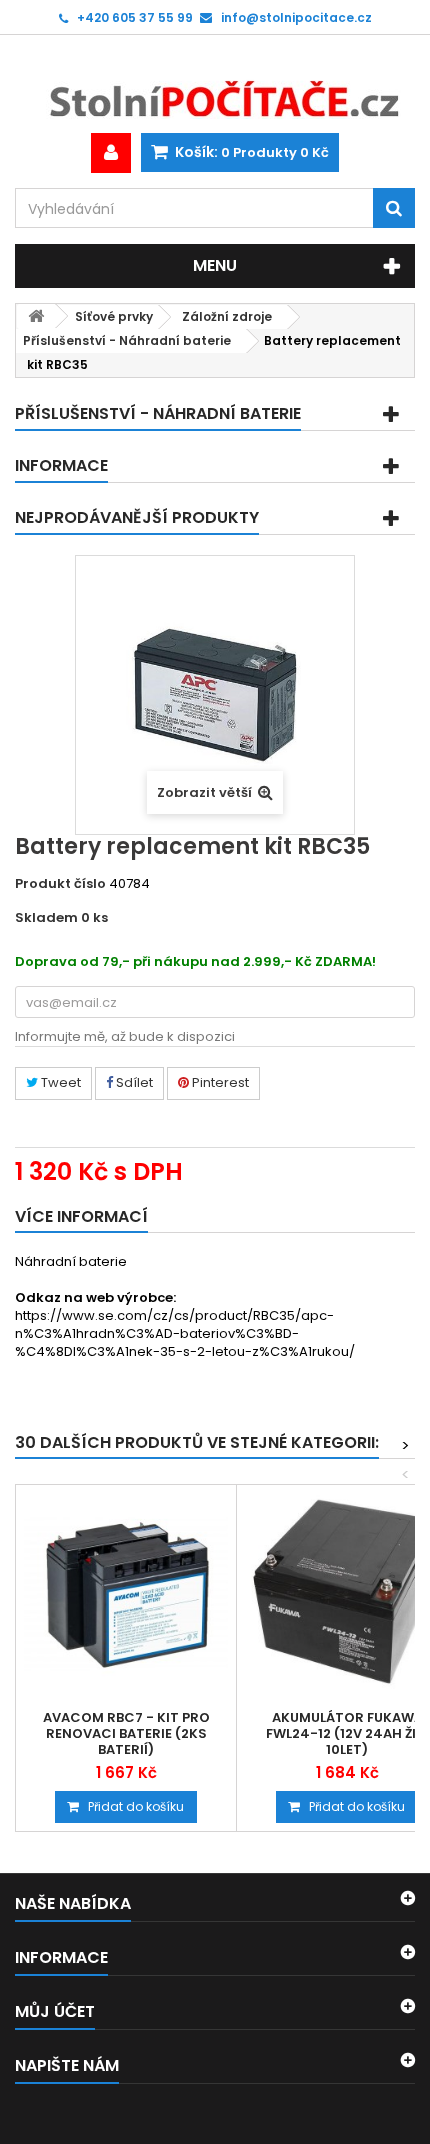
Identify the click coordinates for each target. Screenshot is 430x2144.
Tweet (59, 1082)
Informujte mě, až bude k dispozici (125, 1036)
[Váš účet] (111, 153)
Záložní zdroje (227, 316)
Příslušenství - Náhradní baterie (127, 340)
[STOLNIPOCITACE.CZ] (215, 84)
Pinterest (219, 1082)
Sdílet (133, 1082)
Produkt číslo (60, 884)
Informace (61, 465)
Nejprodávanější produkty (137, 517)
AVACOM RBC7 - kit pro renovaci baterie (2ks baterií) (126, 1734)
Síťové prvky (114, 316)
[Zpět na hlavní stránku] (36, 316)
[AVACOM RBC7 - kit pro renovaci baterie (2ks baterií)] (126, 1595)
